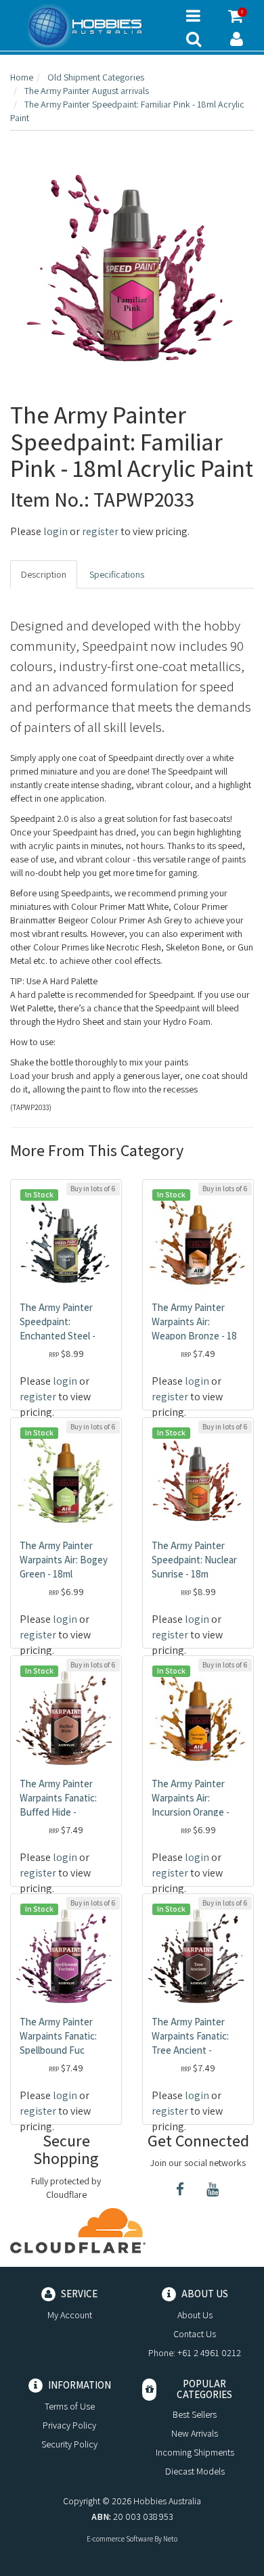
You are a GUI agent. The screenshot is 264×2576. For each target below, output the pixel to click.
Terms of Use (70, 2406)
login (56, 531)
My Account (70, 2315)
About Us (195, 2315)
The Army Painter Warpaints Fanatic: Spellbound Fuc (58, 2036)
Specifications (117, 574)
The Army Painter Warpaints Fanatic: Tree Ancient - (190, 2036)
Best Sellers (195, 2414)
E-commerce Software (120, 2539)
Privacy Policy (69, 2425)
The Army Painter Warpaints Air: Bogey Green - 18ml (64, 1560)
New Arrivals (195, 2433)
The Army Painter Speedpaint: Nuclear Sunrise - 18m (194, 1560)
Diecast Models (195, 2471)
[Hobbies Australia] (88, 26)
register (100, 531)
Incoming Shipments (195, 2452)
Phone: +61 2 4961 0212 (195, 2353)
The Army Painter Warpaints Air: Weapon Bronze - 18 (194, 1321)
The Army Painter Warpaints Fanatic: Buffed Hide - (58, 1798)
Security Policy (69, 2444)
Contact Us (195, 2334)
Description (44, 574)
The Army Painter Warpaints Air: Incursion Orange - (191, 1798)
